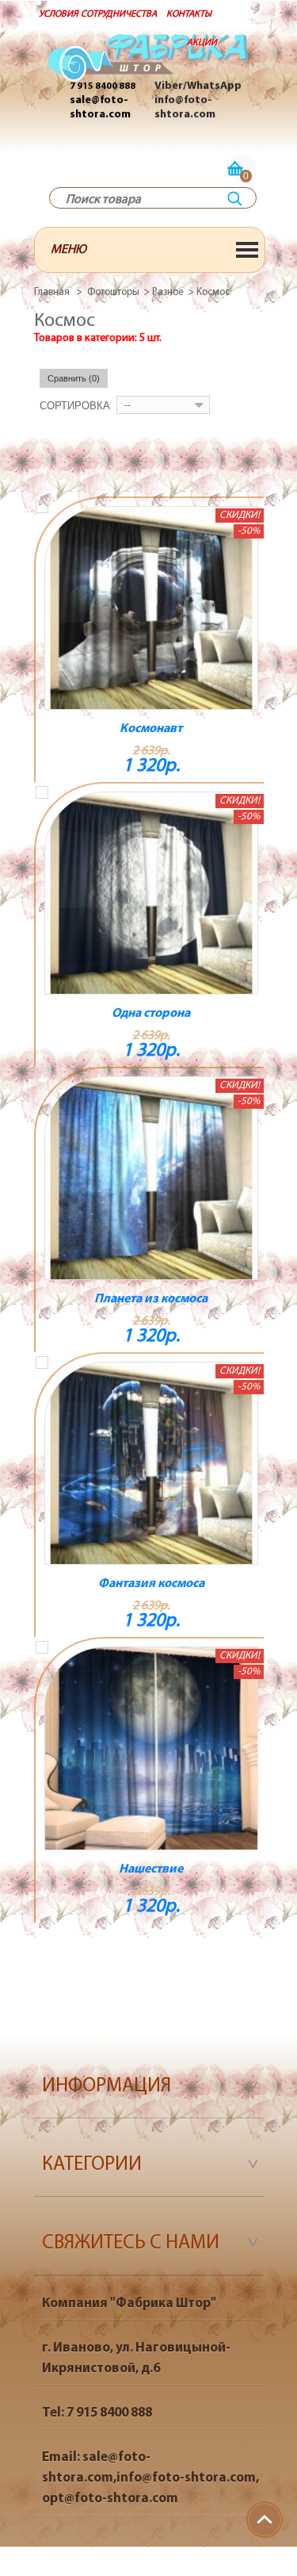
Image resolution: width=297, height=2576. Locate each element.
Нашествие (151, 1869)
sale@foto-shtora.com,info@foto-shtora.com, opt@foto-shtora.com (150, 2478)
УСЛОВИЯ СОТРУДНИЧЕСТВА (98, 14)
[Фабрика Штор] (149, 66)
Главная (52, 292)
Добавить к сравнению (42, 507)
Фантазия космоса (151, 1584)
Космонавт (151, 729)
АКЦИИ (202, 43)
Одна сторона (151, 1014)
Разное (168, 292)
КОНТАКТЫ (189, 14)
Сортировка (75, 406)
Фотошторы (113, 292)
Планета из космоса (151, 1299)
